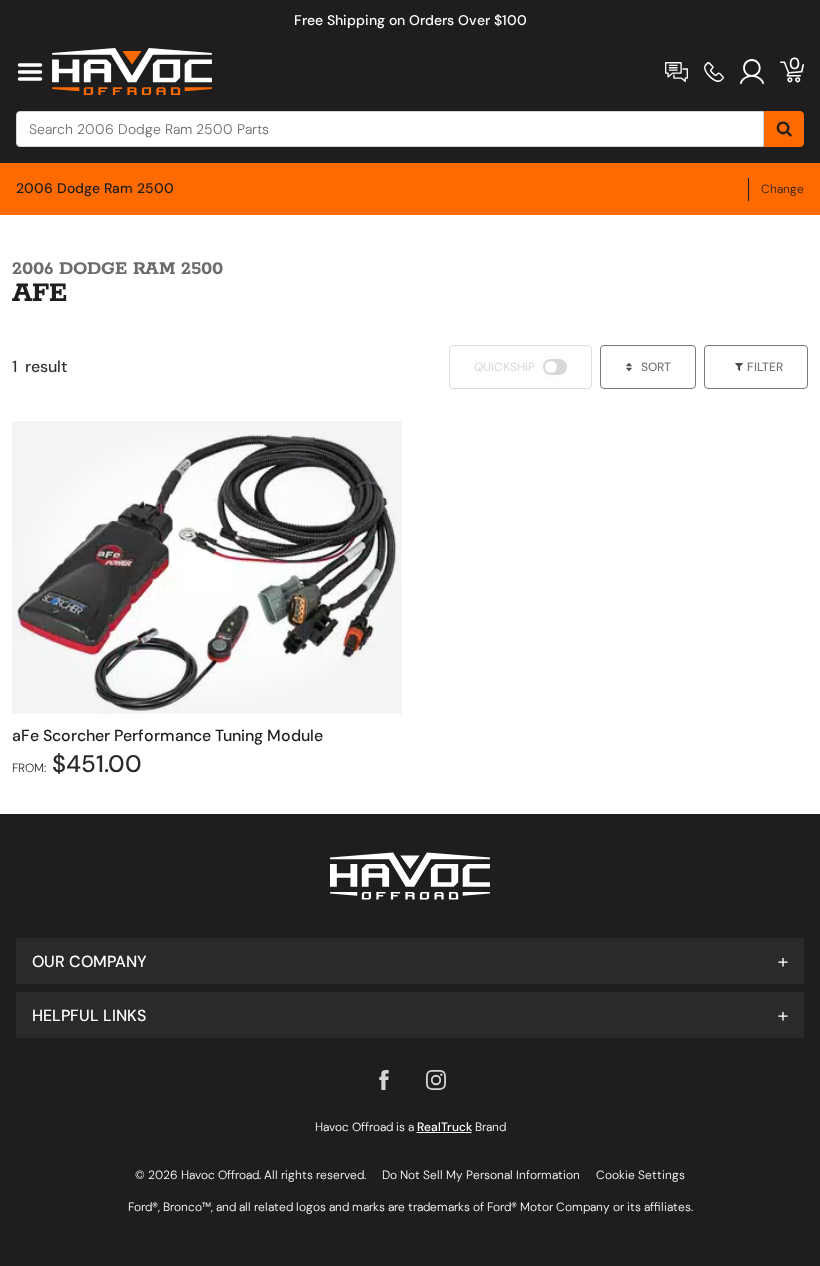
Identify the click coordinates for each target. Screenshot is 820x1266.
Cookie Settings (640, 1175)
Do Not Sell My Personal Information (481, 1175)
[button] (410, 961)
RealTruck (444, 1127)
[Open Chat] (676, 72)
